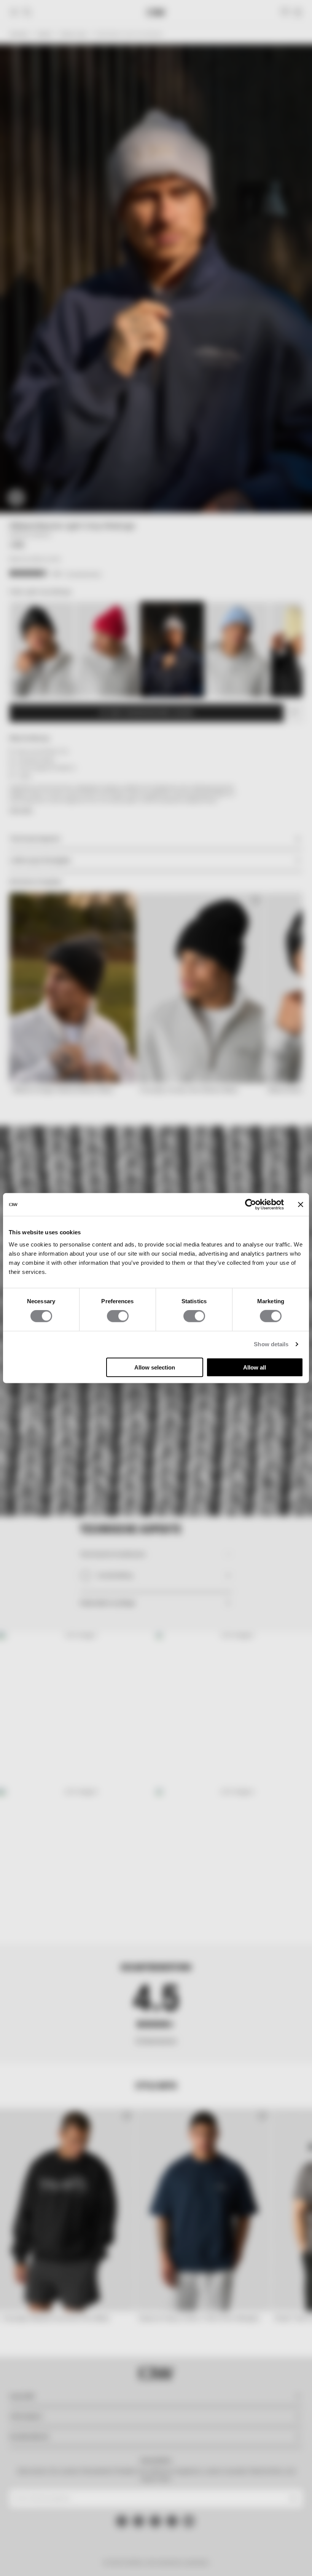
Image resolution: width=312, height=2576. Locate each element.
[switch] (118, 1316)
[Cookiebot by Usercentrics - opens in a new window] (251, 1205)
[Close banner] (301, 1205)
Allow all (255, 1367)
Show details (271, 1344)
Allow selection (155, 1367)
